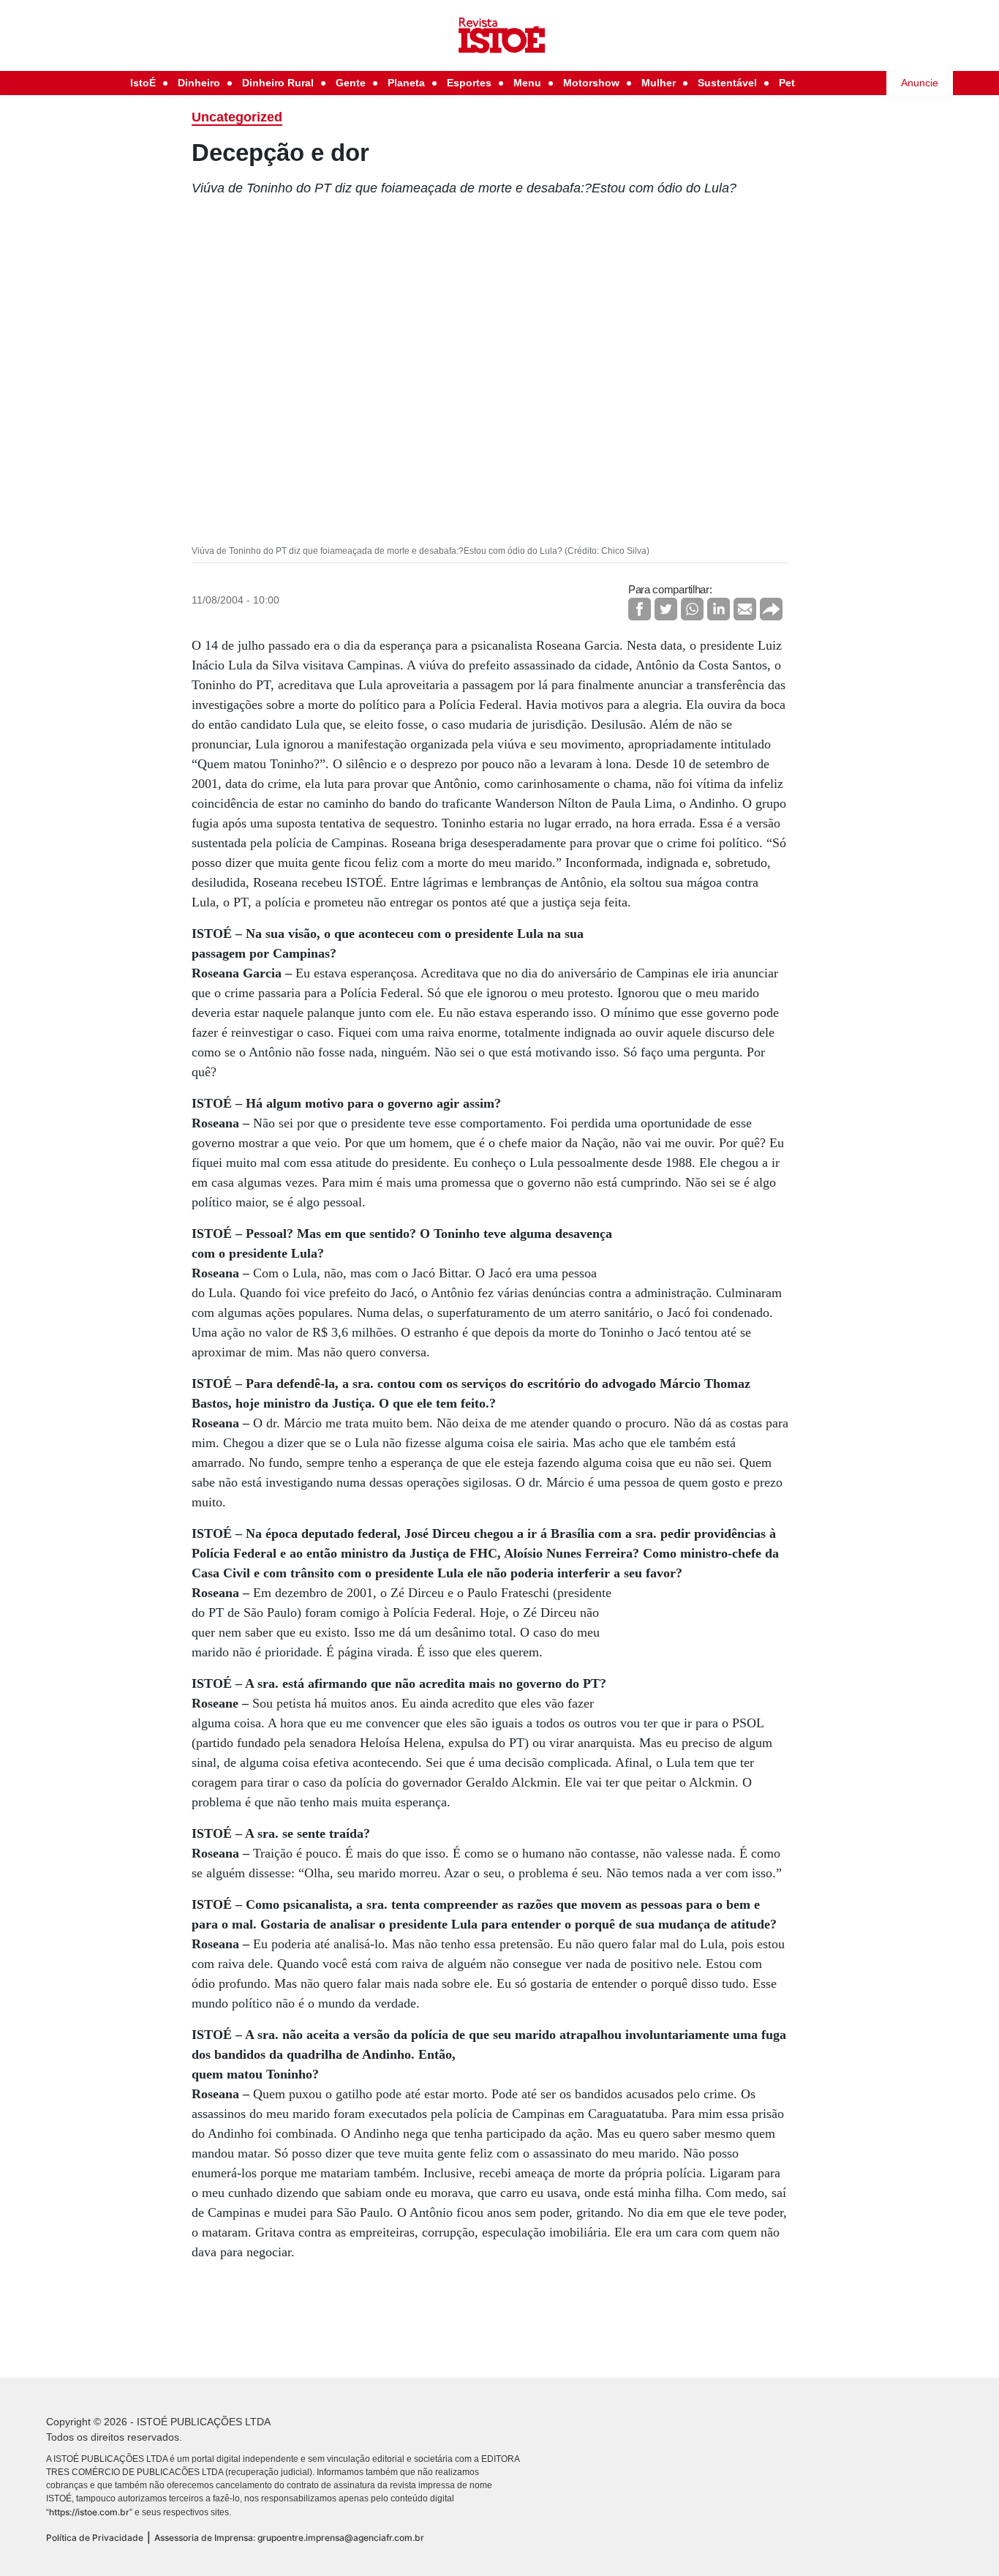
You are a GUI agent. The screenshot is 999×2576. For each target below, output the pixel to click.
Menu (527, 83)
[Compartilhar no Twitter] (666, 609)
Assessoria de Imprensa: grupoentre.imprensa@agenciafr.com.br (289, 2538)
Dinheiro (199, 83)
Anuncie (920, 83)
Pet (787, 83)
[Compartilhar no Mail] (745, 609)
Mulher (659, 83)
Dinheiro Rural (278, 83)
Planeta (406, 83)
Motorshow (591, 83)
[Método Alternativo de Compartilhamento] (771, 609)
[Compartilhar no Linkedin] (719, 609)
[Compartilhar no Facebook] (640, 609)
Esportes (469, 83)
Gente (351, 83)
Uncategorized (237, 117)
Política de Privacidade (95, 2538)
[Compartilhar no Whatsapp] (692, 609)
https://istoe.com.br (89, 2512)
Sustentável (727, 83)
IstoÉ (143, 83)
